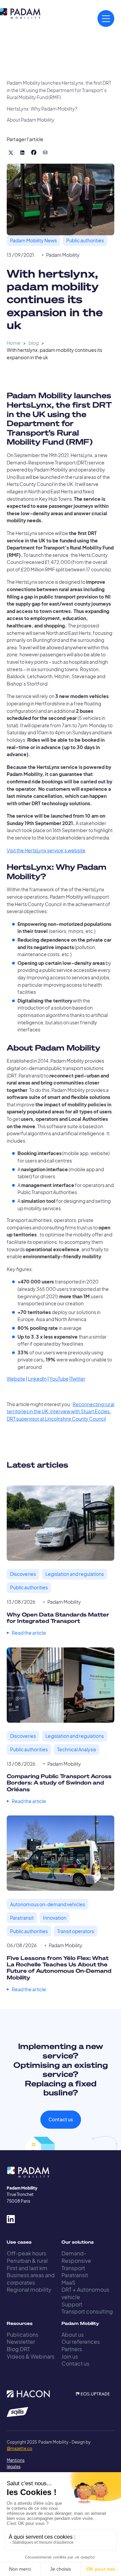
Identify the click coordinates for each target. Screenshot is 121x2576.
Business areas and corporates (31, 2279)
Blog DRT (18, 2349)
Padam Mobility (63, 255)
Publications (23, 2335)
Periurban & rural (27, 2261)
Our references (81, 2342)
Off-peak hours (26, 2253)
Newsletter (21, 2342)
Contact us (61, 2119)
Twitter (78, 1379)
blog (34, 343)
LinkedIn (37, 1379)
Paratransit (75, 2275)
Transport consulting (87, 2311)
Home (14, 343)
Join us (70, 2356)
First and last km (27, 2268)
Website (16, 1379)
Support (72, 2304)
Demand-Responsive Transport (76, 2260)
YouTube (59, 1379)
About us (73, 2335)
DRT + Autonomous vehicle (85, 2293)
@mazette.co (19, 2448)
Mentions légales (13, 2463)
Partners (72, 2349)
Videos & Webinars (31, 2356)
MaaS (68, 2282)
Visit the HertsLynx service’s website (46, 850)
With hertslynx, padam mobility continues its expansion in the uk (54, 354)
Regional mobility (29, 2289)
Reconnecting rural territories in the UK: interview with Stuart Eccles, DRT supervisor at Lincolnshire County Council (61, 1412)
